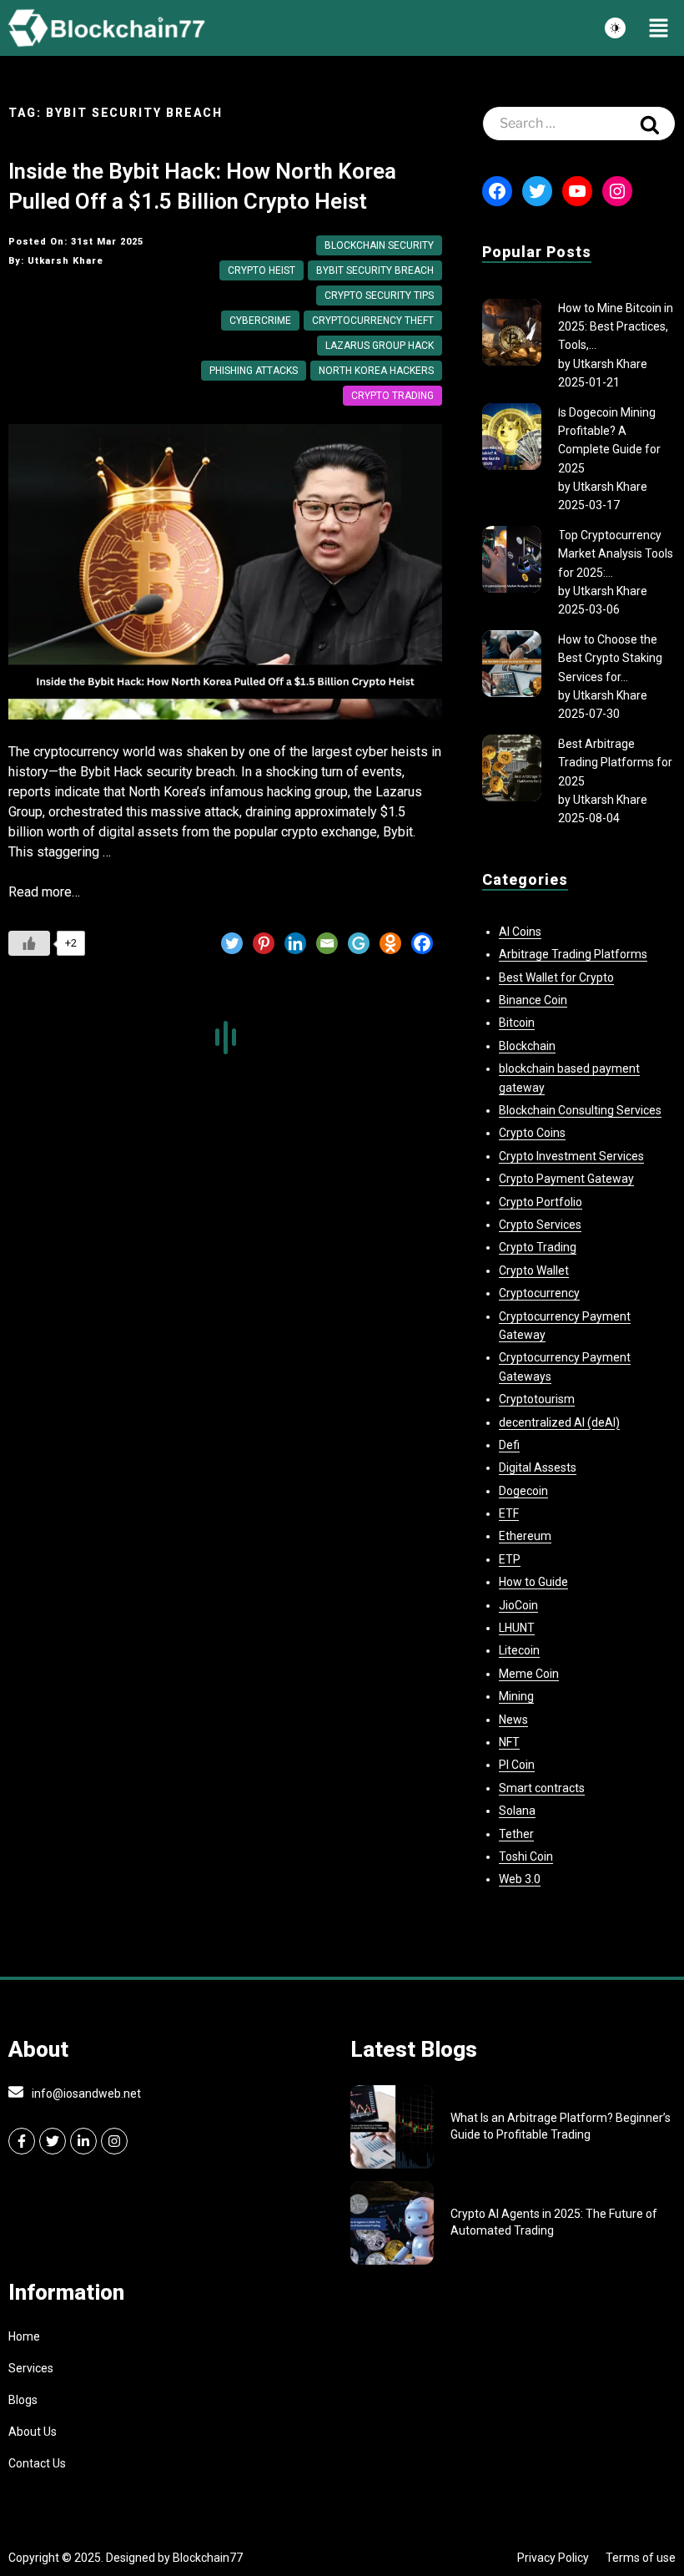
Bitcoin (517, 1023)
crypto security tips (379, 295)
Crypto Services (540, 1225)
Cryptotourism (537, 1399)
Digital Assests (538, 1467)
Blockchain (527, 1046)
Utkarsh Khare (610, 364)
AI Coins (520, 932)
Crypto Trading (392, 396)
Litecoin (519, 1650)
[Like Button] (29, 943)
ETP (510, 1559)
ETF (509, 1513)
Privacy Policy (553, 2558)
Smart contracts (542, 1788)
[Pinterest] (264, 943)
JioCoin (518, 1605)
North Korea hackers (376, 371)
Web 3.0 (520, 1879)
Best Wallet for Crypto (556, 977)
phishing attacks (254, 371)
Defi (509, 1445)
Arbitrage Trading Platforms (573, 954)
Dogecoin (523, 1491)
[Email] (327, 943)
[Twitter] (232, 943)
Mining (516, 1696)
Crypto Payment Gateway (566, 1179)
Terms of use (641, 2558)
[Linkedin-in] (83, 2141)
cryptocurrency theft (373, 321)
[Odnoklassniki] (390, 943)
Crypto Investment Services (571, 1156)
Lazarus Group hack (380, 346)
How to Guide (533, 1582)
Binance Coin (533, 1000)
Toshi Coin (526, 1856)
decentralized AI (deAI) (559, 1422)
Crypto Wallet (534, 1270)
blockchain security (379, 245)
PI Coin (517, 1765)
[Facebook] (422, 943)
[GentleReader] (359, 943)
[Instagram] (617, 191)
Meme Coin (529, 1674)
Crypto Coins (532, 1133)
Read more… (44, 892)
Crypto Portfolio (541, 1202)
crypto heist (262, 270)
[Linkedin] (295, 943)
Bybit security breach (375, 270)
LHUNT (517, 1628)
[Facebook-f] (22, 2141)
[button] (659, 28)
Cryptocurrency (539, 1293)
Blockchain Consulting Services (580, 1110)
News (513, 1720)
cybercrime (260, 321)
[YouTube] (577, 191)
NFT (509, 1742)
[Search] (650, 124)
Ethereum (525, 1536)
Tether (516, 1834)
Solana (517, 1811)
